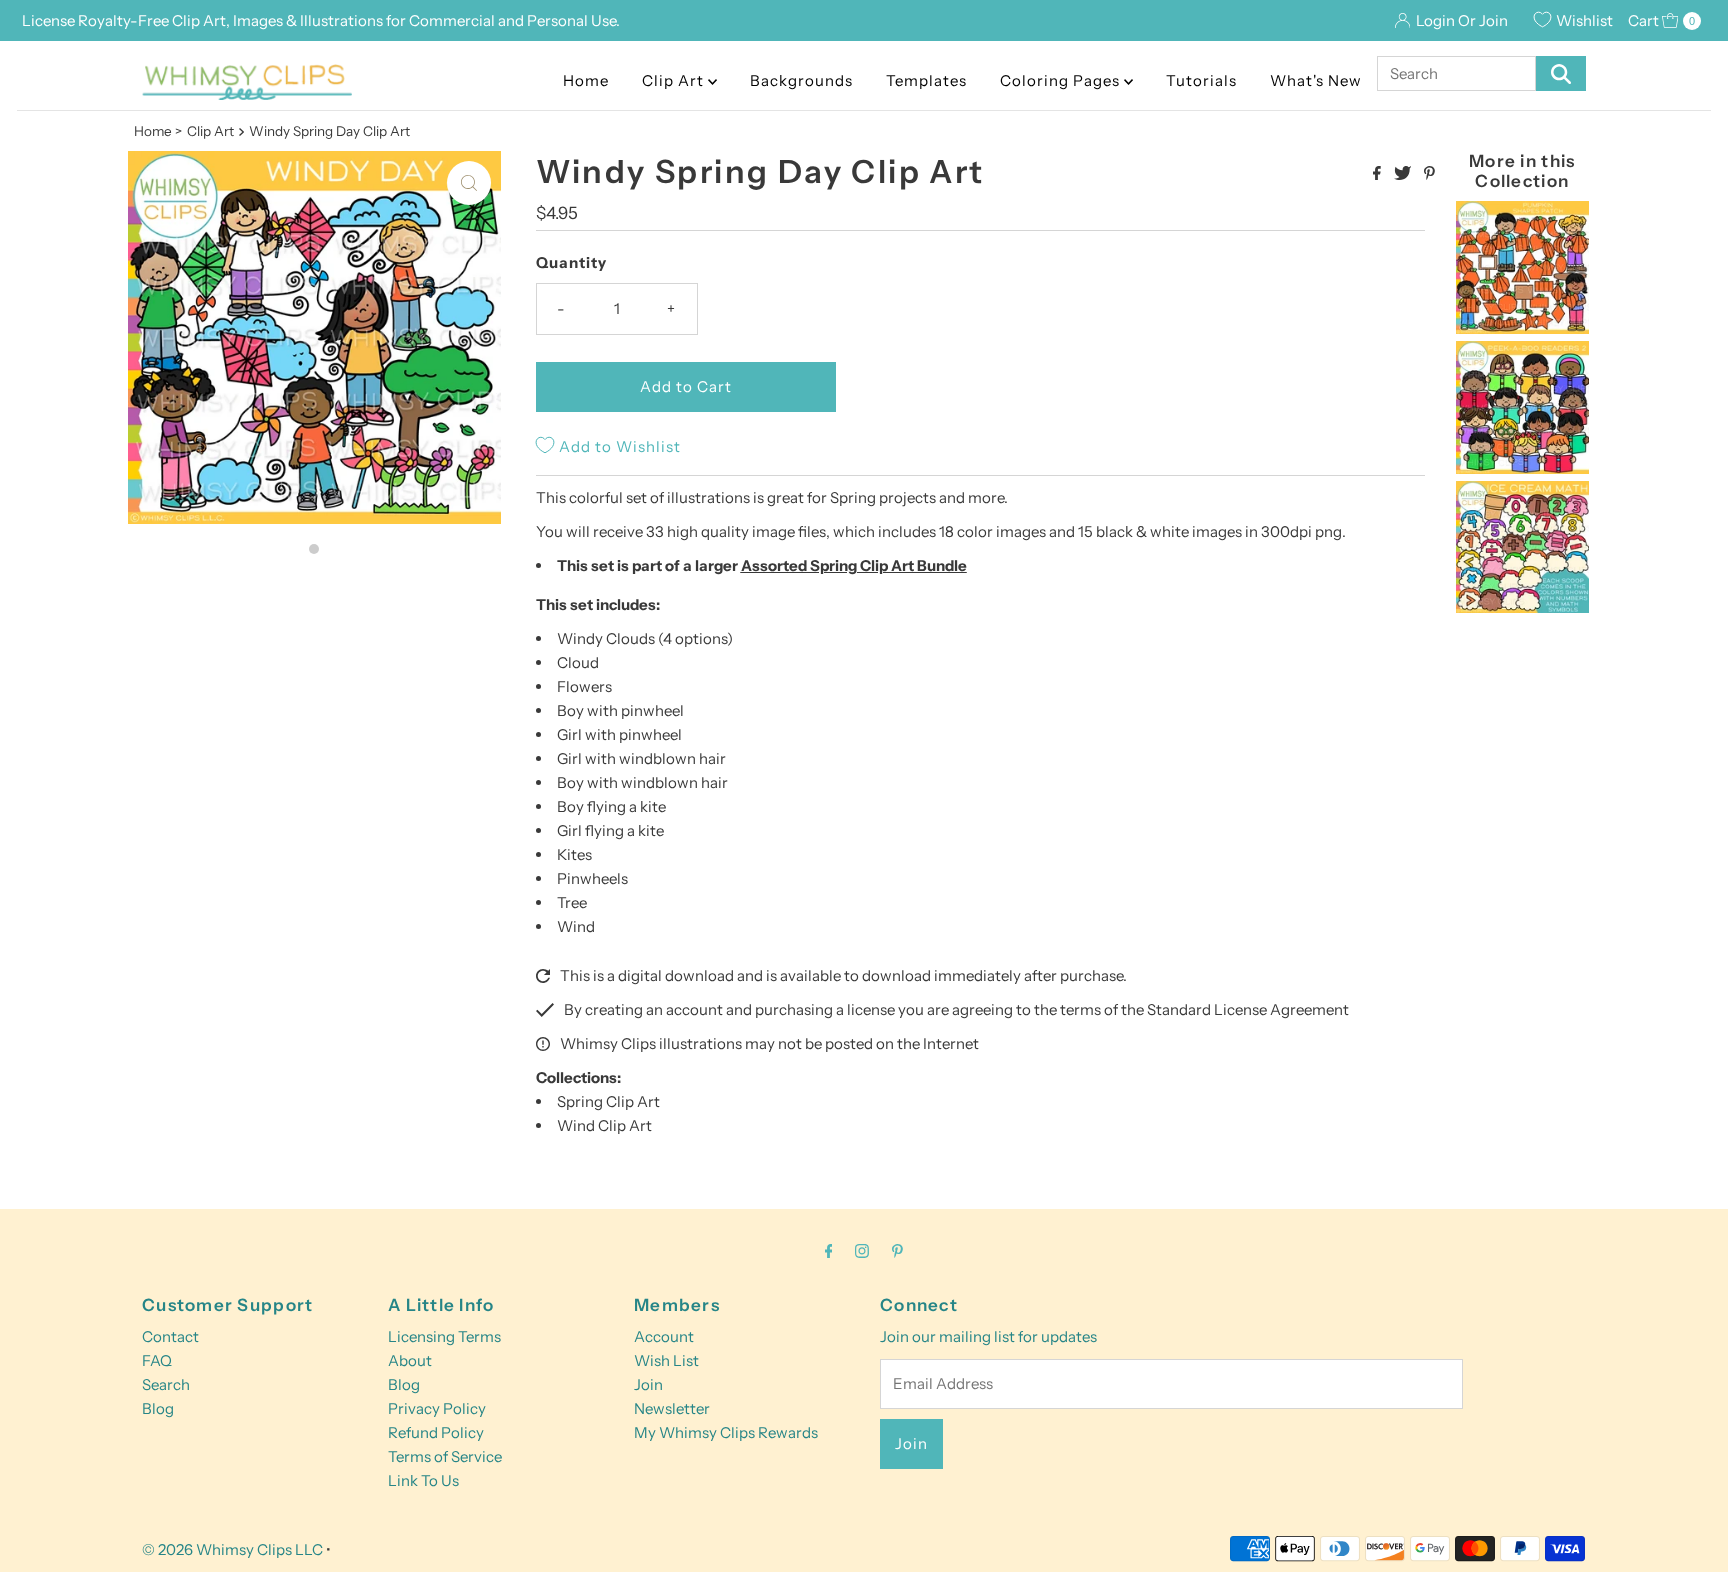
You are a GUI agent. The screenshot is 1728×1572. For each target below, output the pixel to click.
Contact (170, 1336)
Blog (158, 1408)
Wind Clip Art (604, 1125)
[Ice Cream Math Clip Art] (1522, 607)
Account (664, 1336)
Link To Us (423, 1480)
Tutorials (1201, 80)
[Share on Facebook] (1378, 174)
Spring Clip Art (608, 1101)
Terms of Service (445, 1456)
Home (586, 80)
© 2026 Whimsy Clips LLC (232, 1549)
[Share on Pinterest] (1429, 174)
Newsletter (672, 1408)
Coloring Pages (1062, 80)
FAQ (157, 1360)
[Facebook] (829, 1251)
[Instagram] (862, 1251)
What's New (1316, 80)
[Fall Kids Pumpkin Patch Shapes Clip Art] (1522, 328)
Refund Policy (436, 1432)
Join (648, 1384)
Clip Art (675, 80)
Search (166, 1384)
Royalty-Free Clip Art (152, 20)
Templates (926, 80)
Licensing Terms (444, 1336)
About (410, 1360)
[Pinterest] (897, 1251)
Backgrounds (801, 80)
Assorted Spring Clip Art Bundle (854, 565)
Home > (158, 131)
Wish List (666, 1360)
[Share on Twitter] (1404, 174)
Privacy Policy (437, 1408)
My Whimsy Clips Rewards (726, 1432)
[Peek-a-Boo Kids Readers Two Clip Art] (1522, 468)
